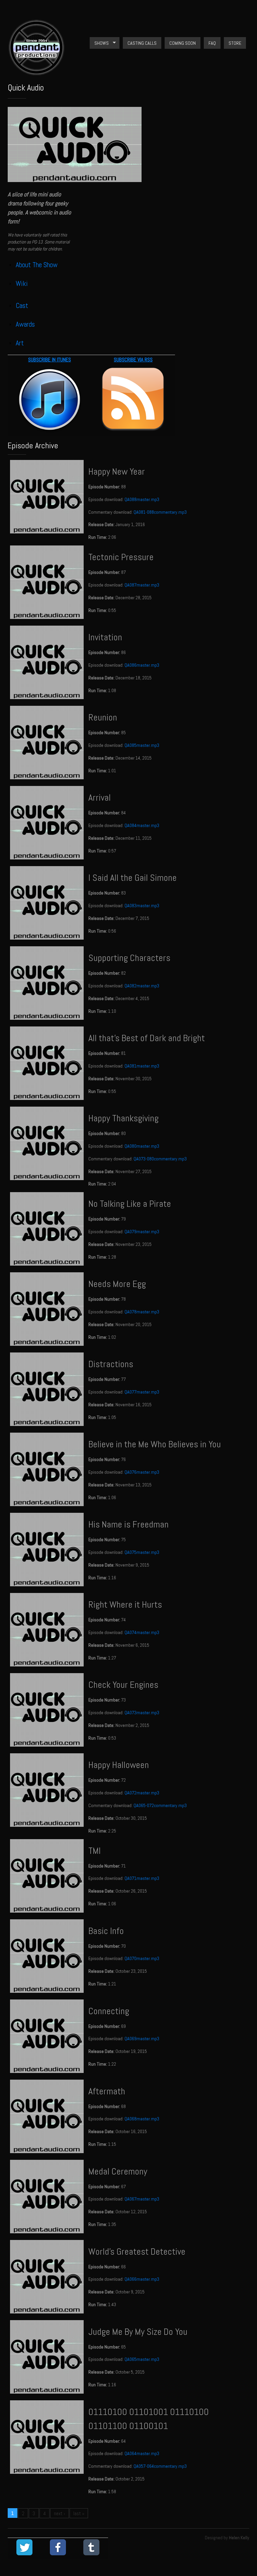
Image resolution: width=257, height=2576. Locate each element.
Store (235, 43)
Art (20, 343)
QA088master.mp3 (142, 499)
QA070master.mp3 (142, 1958)
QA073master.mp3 (142, 1713)
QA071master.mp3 (142, 1878)
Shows (99, 43)
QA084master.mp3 (142, 825)
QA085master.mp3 (142, 745)
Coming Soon (183, 43)
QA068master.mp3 (142, 2119)
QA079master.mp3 (142, 1232)
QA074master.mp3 (142, 1632)
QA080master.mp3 (142, 1146)
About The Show (37, 265)
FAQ (212, 43)
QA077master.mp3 (142, 1392)
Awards (25, 324)
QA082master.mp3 (142, 986)
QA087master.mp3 (142, 585)
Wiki (22, 283)
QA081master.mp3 (142, 1066)
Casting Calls (142, 43)
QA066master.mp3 (142, 2279)
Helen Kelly (239, 2538)
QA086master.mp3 (142, 665)
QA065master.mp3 (142, 2359)
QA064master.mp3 (142, 2453)
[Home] (36, 72)
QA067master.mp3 (142, 2199)
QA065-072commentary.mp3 (160, 1805)
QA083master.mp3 (142, 906)
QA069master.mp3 (142, 2039)
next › (60, 2513)
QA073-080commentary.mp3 (160, 1159)
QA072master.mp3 (142, 1793)
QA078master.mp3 (142, 1312)
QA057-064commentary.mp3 (160, 2466)
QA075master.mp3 (142, 1552)
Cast (22, 305)
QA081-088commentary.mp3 (160, 512)
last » (79, 2513)
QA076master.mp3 (142, 1472)
